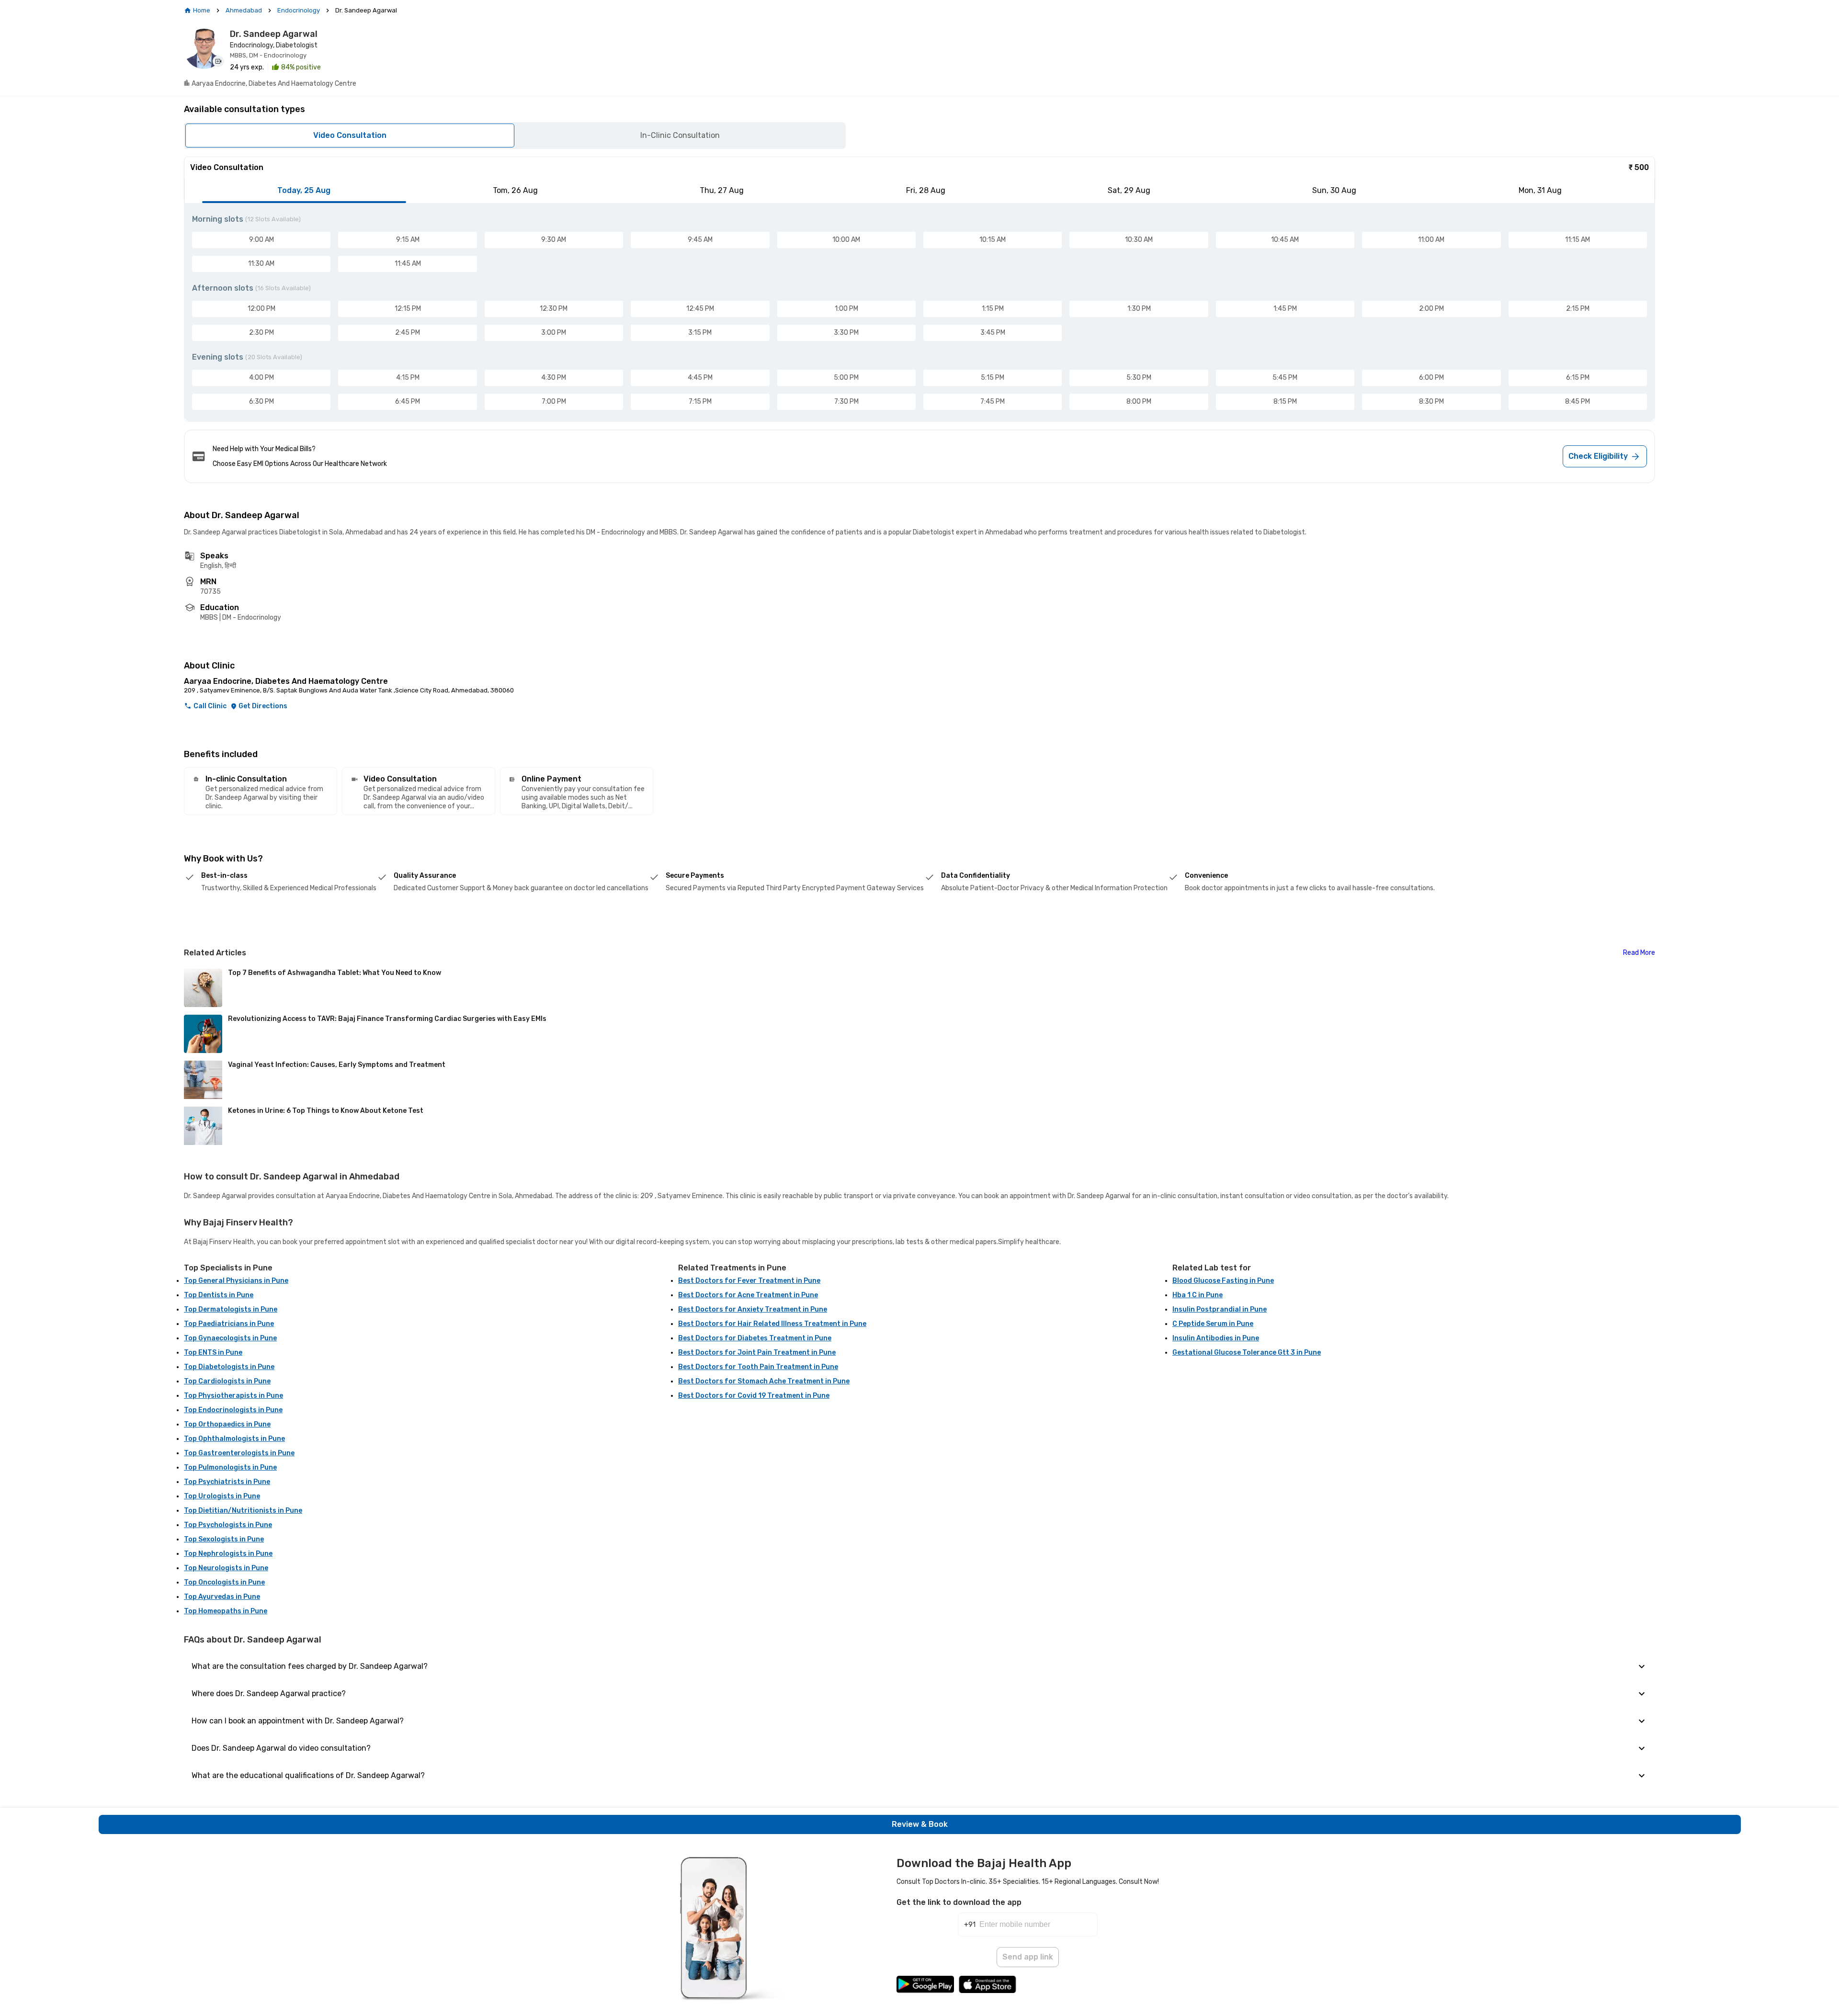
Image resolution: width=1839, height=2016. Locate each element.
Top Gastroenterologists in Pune (239, 1453)
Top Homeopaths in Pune (226, 1611)
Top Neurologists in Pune (226, 1568)
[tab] (304, 191)
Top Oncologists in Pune (224, 1582)
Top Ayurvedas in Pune (222, 1597)
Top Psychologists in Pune (228, 1525)
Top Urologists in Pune (222, 1496)
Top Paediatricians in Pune (229, 1324)
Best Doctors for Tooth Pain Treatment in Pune (758, 1367)
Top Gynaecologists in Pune (230, 1338)
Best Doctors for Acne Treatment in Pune (748, 1295)
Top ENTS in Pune (213, 1353)
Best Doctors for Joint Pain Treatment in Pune (757, 1353)
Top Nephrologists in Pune (228, 1554)
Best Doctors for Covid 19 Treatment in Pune (754, 1396)
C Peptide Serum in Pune (1213, 1324)
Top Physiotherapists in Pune (233, 1396)
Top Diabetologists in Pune (229, 1367)
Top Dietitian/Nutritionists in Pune (243, 1511)
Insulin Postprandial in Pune (1220, 1309)
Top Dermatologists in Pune (231, 1309)
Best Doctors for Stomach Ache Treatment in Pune (764, 1381)
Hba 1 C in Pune (1198, 1295)
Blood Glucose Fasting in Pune (1223, 1281)
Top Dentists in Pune (219, 1295)
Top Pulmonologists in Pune (230, 1467)
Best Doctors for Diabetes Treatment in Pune (755, 1338)
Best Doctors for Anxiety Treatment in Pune (753, 1309)
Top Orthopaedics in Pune (227, 1424)
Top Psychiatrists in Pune (227, 1482)
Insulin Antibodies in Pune (1216, 1338)
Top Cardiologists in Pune (227, 1381)
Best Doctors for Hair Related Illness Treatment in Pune (772, 1324)
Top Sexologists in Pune (224, 1539)
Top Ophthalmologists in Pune (234, 1439)
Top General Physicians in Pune (236, 1281)
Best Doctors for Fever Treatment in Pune (749, 1281)
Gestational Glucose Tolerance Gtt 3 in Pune (1247, 1353)
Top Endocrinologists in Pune (233, 1410)
